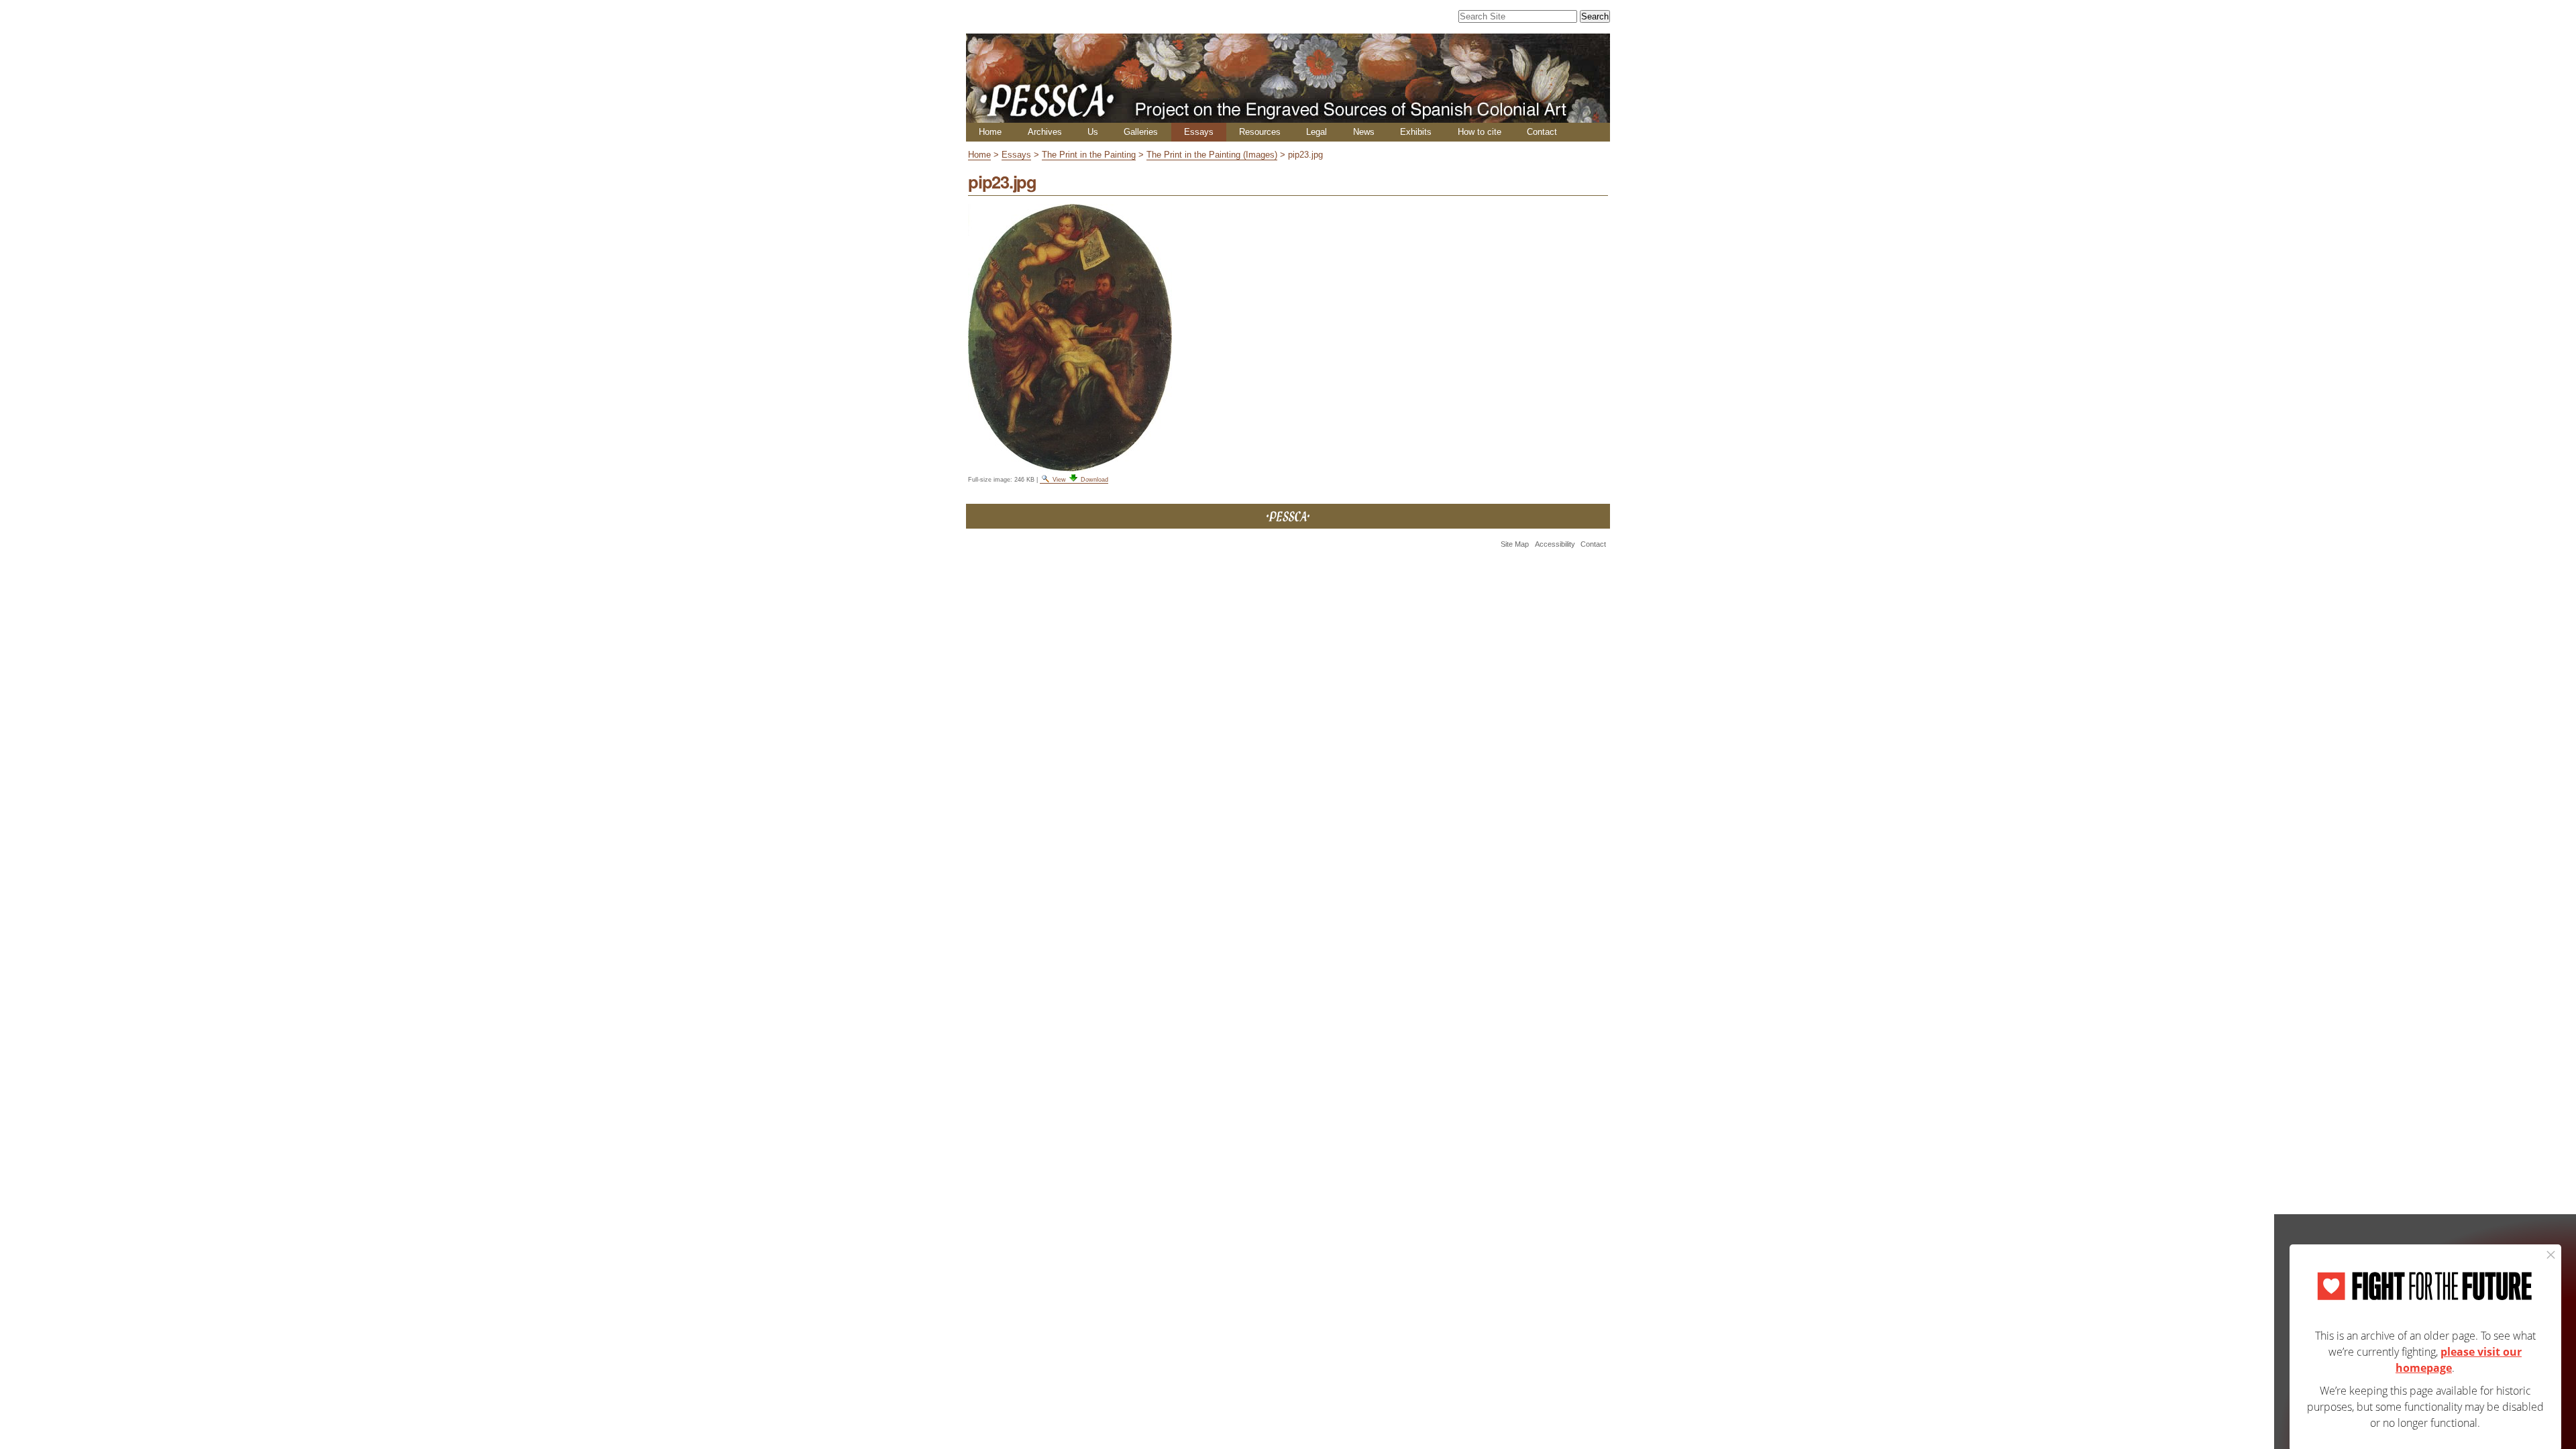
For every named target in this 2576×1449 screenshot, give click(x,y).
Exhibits (1416, 132)
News (1364, 132)
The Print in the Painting (1089, 155)
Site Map (1515, 544)
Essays (1199, 132)
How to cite (1480, 132)
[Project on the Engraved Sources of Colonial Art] (1288, 117)
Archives (1045, 132)
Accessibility (1555, 544)
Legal (1317, 132)
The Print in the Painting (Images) (1212, 155)
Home (990, 132)
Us (1093, 132)
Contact (1542, 132)
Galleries (1141, 132)
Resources (1260, 132)
